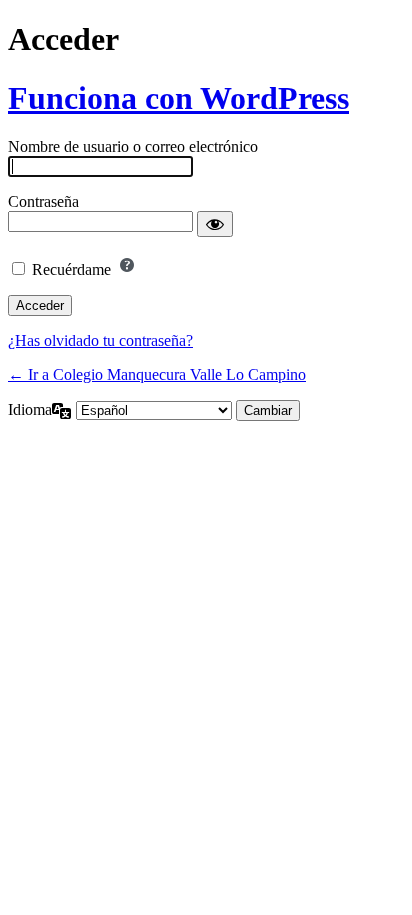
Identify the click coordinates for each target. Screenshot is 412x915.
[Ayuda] (127, 265)
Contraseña (43, 201)
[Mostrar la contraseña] (215, 224)
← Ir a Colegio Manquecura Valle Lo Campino (157, 374)
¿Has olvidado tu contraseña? (100, 340)
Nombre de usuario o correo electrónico (133, 146)
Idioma (30, 409)
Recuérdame (71, 269)
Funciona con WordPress (178, 98)
